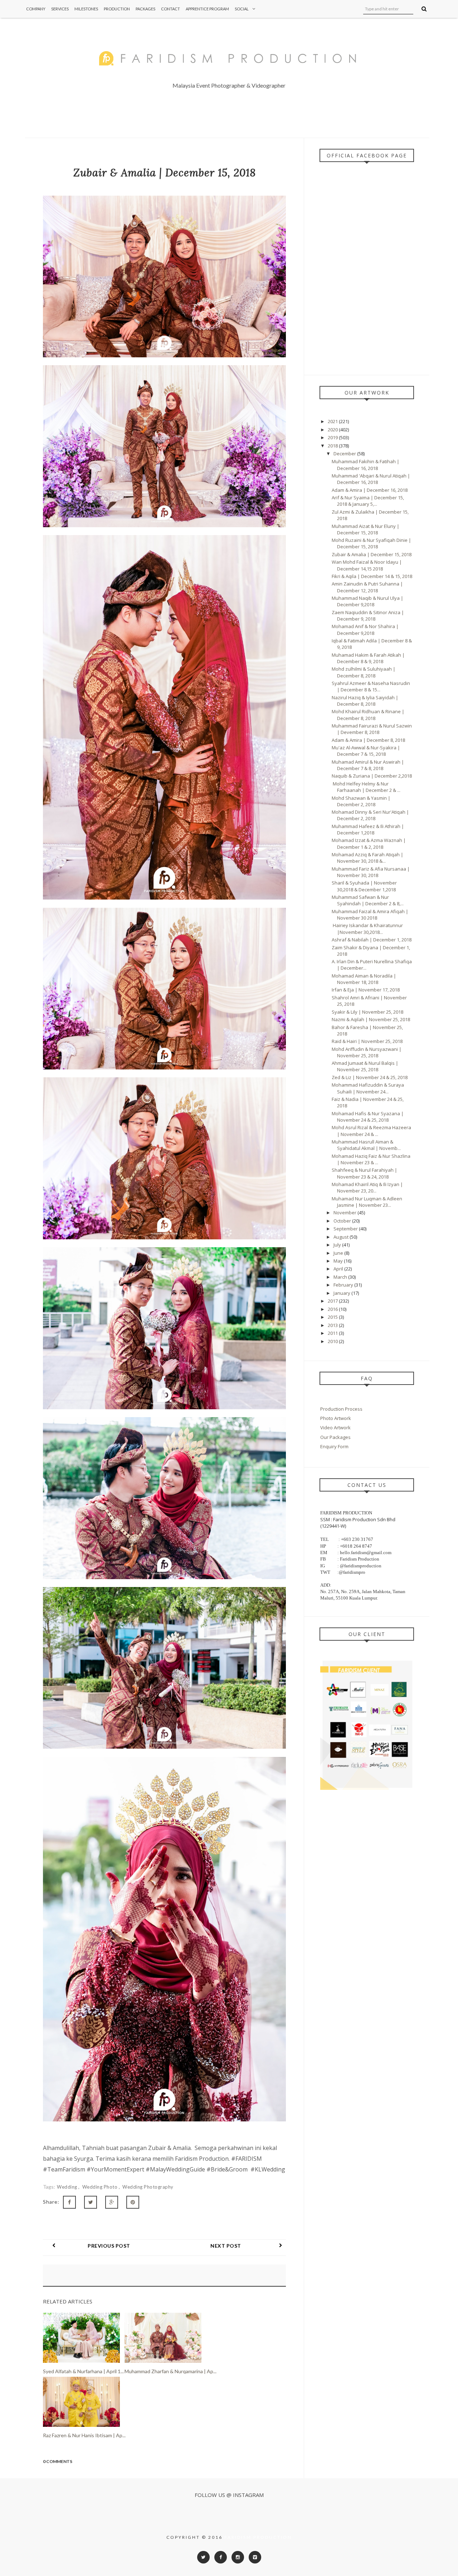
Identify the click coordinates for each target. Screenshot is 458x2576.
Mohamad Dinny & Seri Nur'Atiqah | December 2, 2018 (370, 815)
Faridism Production (258, 2537)
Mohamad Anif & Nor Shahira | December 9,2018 (365, 630)
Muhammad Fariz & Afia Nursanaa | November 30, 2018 (371, 872)
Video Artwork (335, 1427)
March (341, 1277)
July (338, 1245)
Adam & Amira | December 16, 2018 (370, 490)
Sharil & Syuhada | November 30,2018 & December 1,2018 (364, 886)
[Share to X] (91, 2202)
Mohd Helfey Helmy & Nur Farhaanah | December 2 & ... (366, 787)
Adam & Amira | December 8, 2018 (368, 740)
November (345, 1213)
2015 (333, 1317)
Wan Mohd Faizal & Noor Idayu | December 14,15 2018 (367, 565)
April (339, 1269)
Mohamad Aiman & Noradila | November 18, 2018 (364, 979)
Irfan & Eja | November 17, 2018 (366, 990)
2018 (333, 446)
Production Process (341, 1409)
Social (242, 9)
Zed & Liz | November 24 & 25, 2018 (370, 1077)
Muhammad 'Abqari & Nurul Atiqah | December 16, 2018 (371, 479)
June (339, 1253)
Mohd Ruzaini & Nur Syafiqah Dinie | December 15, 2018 (371, 543)
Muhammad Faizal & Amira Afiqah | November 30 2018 (370, 915)
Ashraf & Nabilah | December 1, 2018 (372, 940)
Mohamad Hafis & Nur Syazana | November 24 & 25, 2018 (368, 1117)
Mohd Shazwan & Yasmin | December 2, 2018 (361, 801)
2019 (333, 437)
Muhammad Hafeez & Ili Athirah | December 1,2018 (368, 829)
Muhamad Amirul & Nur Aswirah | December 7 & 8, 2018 (368, 765)
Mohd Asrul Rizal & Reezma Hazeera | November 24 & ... (371, 1131)
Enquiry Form (334, 1446)
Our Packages (335, 1437)
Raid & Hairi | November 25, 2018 (367, 1041)
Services (60, 9)
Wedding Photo (101, 2187)
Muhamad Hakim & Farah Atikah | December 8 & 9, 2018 (368, 658)
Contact (170, 9)
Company (36, 9)
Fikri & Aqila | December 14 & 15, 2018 (372, 576)
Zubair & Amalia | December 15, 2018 (372, 554)
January (342, 1293)
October (343, 1221)
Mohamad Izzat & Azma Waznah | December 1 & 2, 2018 (369, 843)
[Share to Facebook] (69, 2202)
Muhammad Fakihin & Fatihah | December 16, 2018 (366, 465)
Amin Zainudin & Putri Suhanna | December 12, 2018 (367, 587)
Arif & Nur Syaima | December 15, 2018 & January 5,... (368, 501)
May (339, 1261)
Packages (145, 9)
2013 (333, 1325)
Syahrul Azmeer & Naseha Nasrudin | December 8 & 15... (371, 686)
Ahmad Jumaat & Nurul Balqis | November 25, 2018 (365, 1066)
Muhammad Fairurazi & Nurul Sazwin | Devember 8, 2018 (372, 729)
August (342, 1237)
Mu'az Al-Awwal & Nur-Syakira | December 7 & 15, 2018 (366, 751)
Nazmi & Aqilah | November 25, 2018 (371, 1019)
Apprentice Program (207, 9)
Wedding (68, 2187)
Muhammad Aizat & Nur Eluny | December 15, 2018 (366, 529)
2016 (333, 1309)
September (346, 1229)
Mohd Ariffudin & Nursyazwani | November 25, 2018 (367, 1052)
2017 (333, 1301)
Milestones (86, 9)
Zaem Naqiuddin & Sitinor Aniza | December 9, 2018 (368, 616)
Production (117, 9)
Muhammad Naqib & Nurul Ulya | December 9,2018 (367, 601)
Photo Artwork (336, 1418)
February (344, 1285)
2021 (333, 421)
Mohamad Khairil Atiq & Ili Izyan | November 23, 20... (367, 1187)
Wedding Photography (148, 2187)
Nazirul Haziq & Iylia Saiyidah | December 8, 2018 (365, 701)
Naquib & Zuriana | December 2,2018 (372, 776)
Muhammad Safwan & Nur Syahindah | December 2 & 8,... (368, 900)
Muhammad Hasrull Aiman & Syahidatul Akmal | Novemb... (366, 1145)
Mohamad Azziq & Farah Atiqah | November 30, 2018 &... (367, 858)
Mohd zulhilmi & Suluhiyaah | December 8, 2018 (364, 672)
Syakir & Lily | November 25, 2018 (367, 1012)
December (345, 454)
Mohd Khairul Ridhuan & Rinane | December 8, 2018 (368, 715)
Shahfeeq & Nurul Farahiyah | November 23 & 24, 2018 (364, 1173)
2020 (333, 430)
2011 (333, 1333)
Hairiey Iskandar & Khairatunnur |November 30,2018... (367, 929)
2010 (333, 1341)
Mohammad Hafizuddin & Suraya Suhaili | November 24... (368, 1088)
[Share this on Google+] (112, 2202)
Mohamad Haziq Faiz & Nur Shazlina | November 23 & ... (371, 1159)
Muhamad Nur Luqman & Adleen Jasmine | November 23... (367, 1202)
